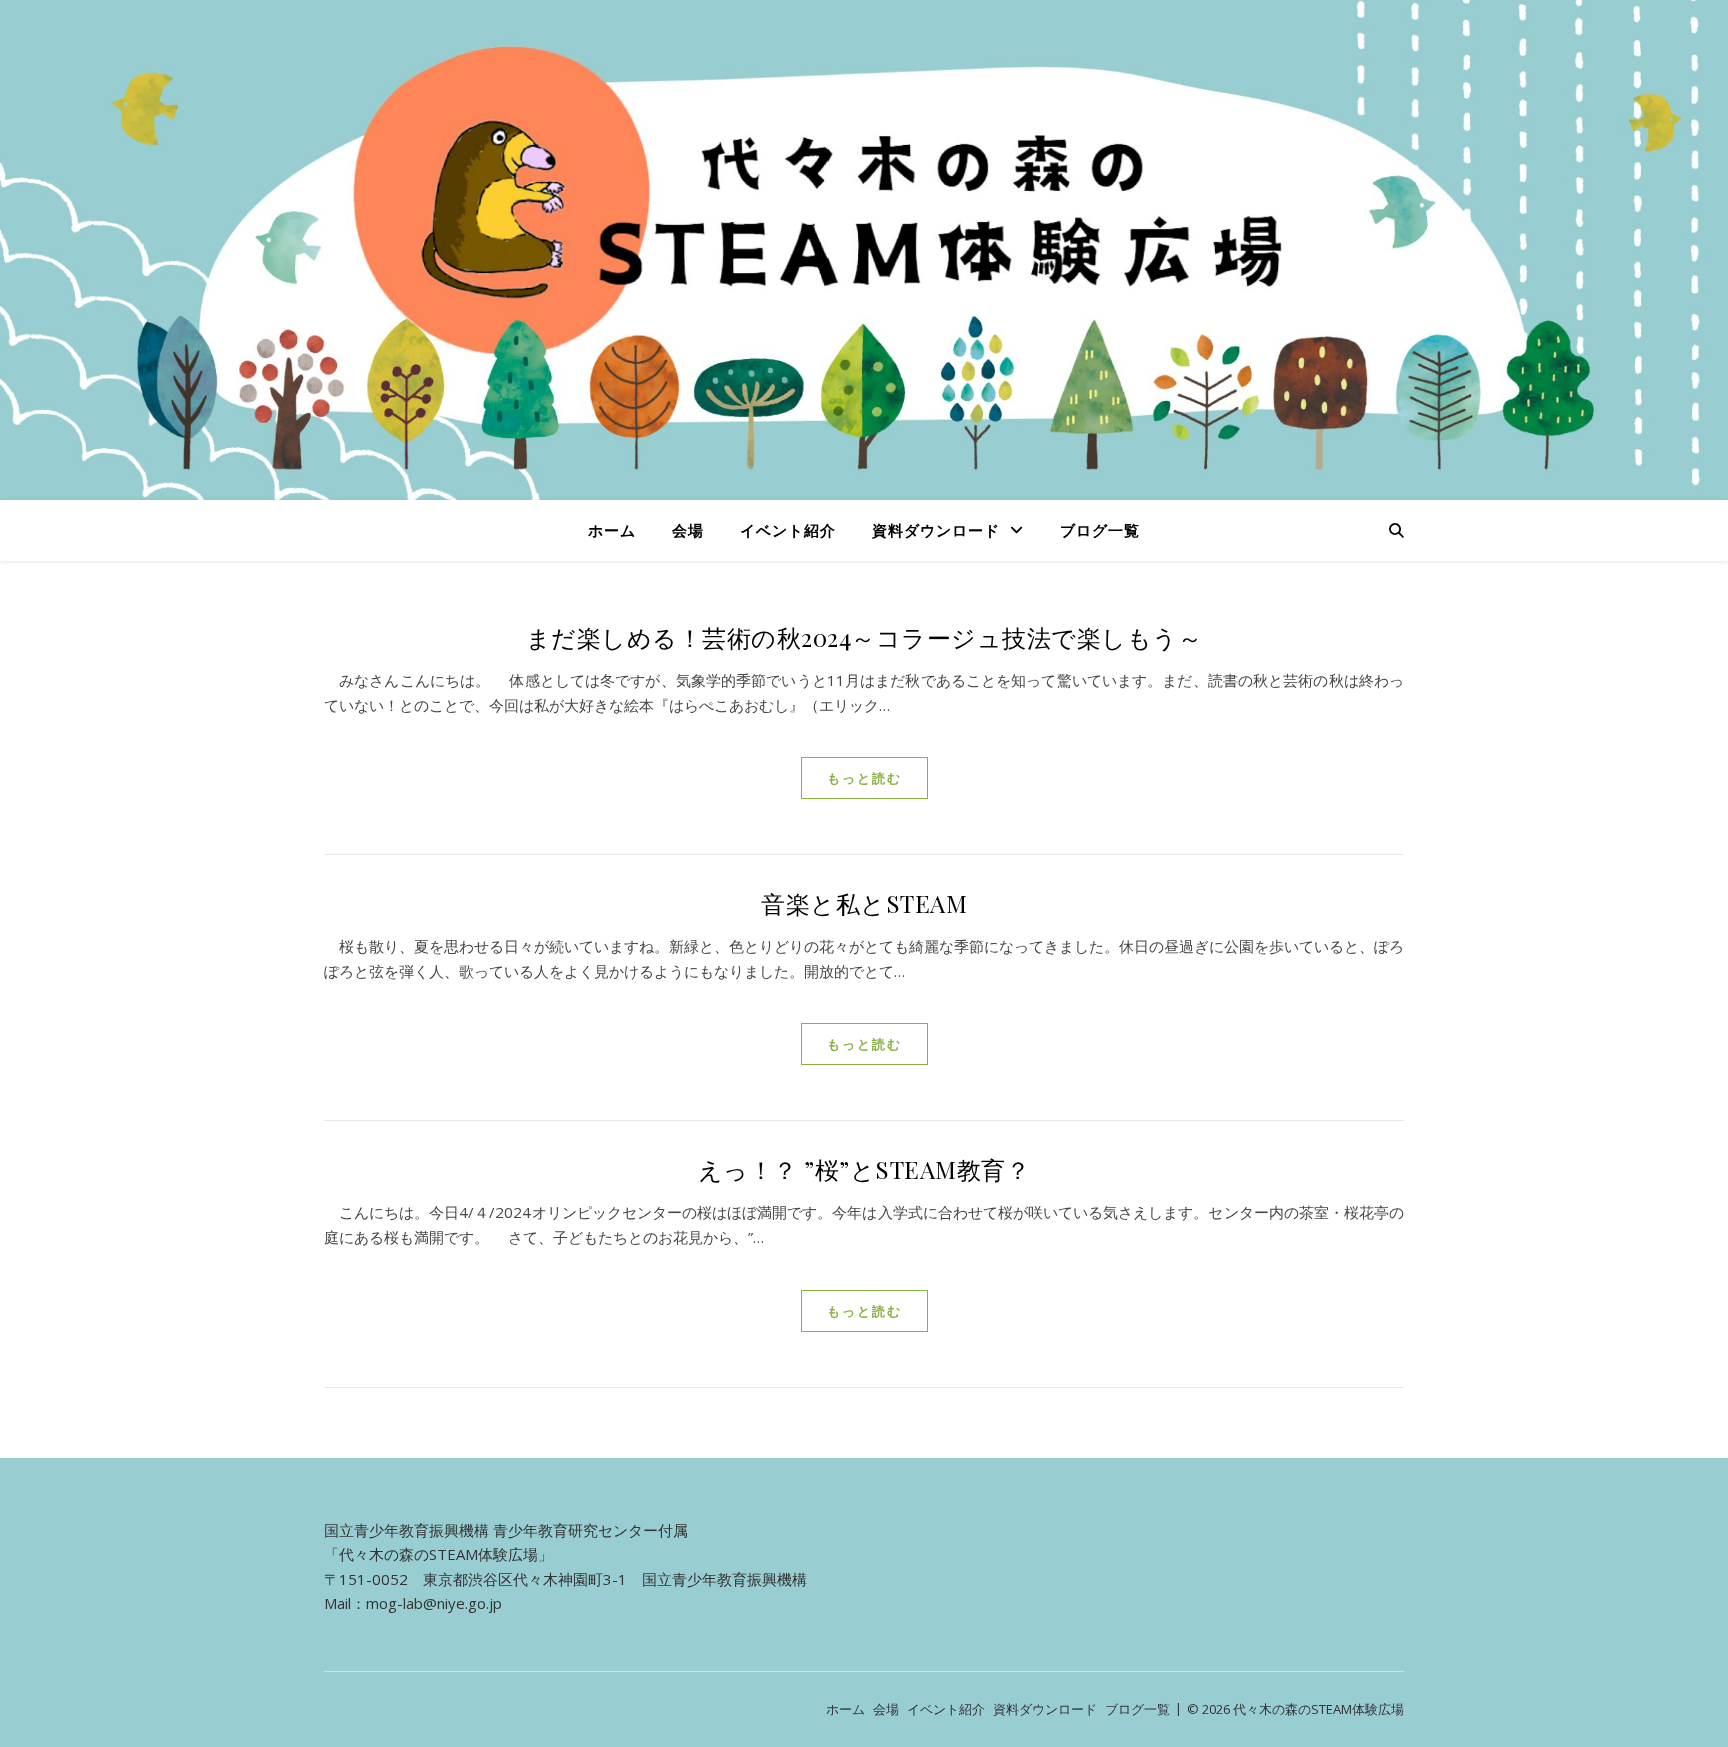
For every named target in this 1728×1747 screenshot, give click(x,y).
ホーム (612, 530)
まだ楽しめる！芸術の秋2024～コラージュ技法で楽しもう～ (864, 637)
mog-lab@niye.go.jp (434, 1603)
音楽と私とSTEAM (864, 903)
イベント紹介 (788, 530)
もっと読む (864, 778)
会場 (688, 530)
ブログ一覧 (1100, 530)
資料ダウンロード (936, 530)
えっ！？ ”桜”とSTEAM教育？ (864, 1169)
